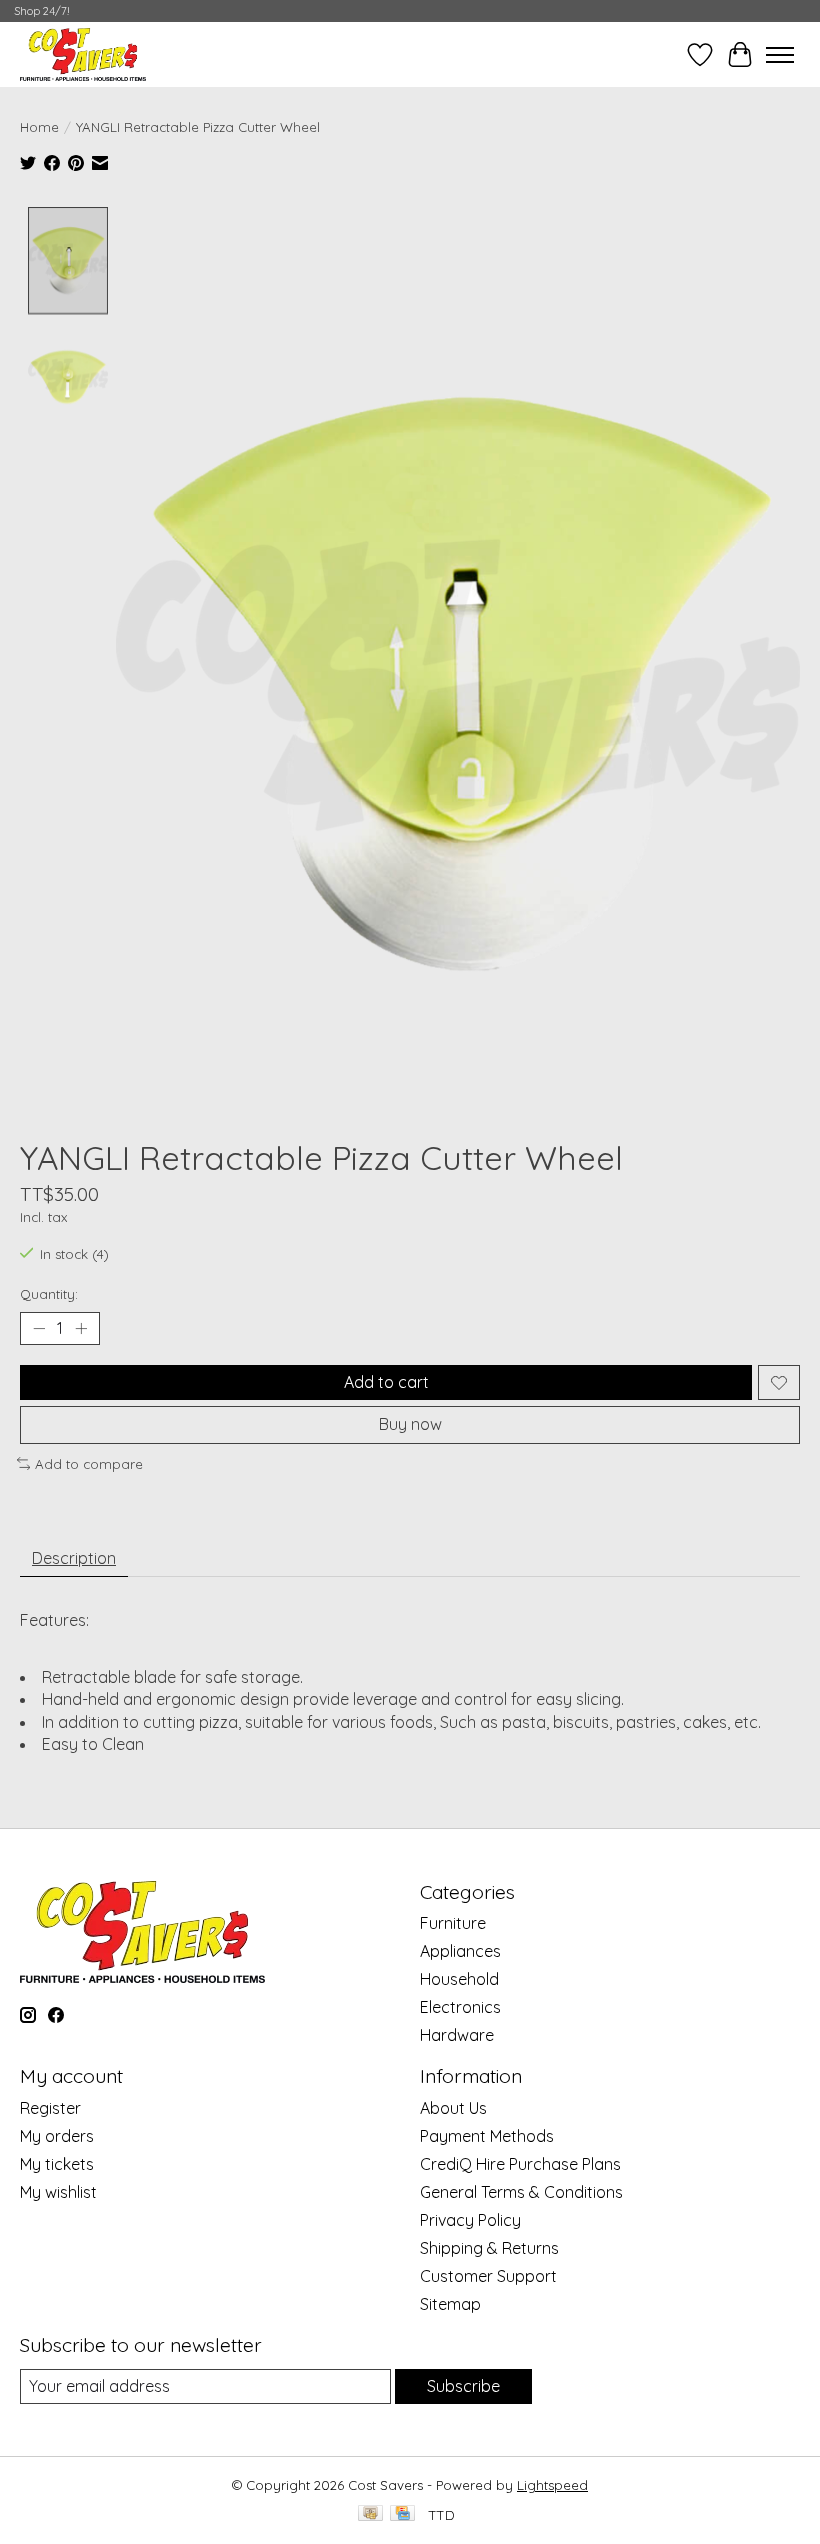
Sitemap (450, 2304)
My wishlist (58, 2192)
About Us (453, 2108)
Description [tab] (74, 1558)
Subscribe (463, 2386)
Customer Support (488, 2276)
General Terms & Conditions (521, 2192)
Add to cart (386, 1382)
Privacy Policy (470, 2220)
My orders (57, 2136)
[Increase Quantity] (81, 1329)
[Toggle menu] (780, 55)
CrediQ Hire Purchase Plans (520, 2164)
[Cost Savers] (83, 54)
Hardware (457, 2035)
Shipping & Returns (489, 2248)
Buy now (410, 1424)
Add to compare (89, 1464)
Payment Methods (487, 2136)
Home (39, 127)
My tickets (57, 2164)
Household (459, 1979)
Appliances (460, 1951)
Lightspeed (552, 2485)
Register (50, 2108)
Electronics (460, 2007)
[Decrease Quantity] (39, 1329)
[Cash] (370, 2514)
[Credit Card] (402, 2514)
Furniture (453, 1923)
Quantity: (49, 1294)
